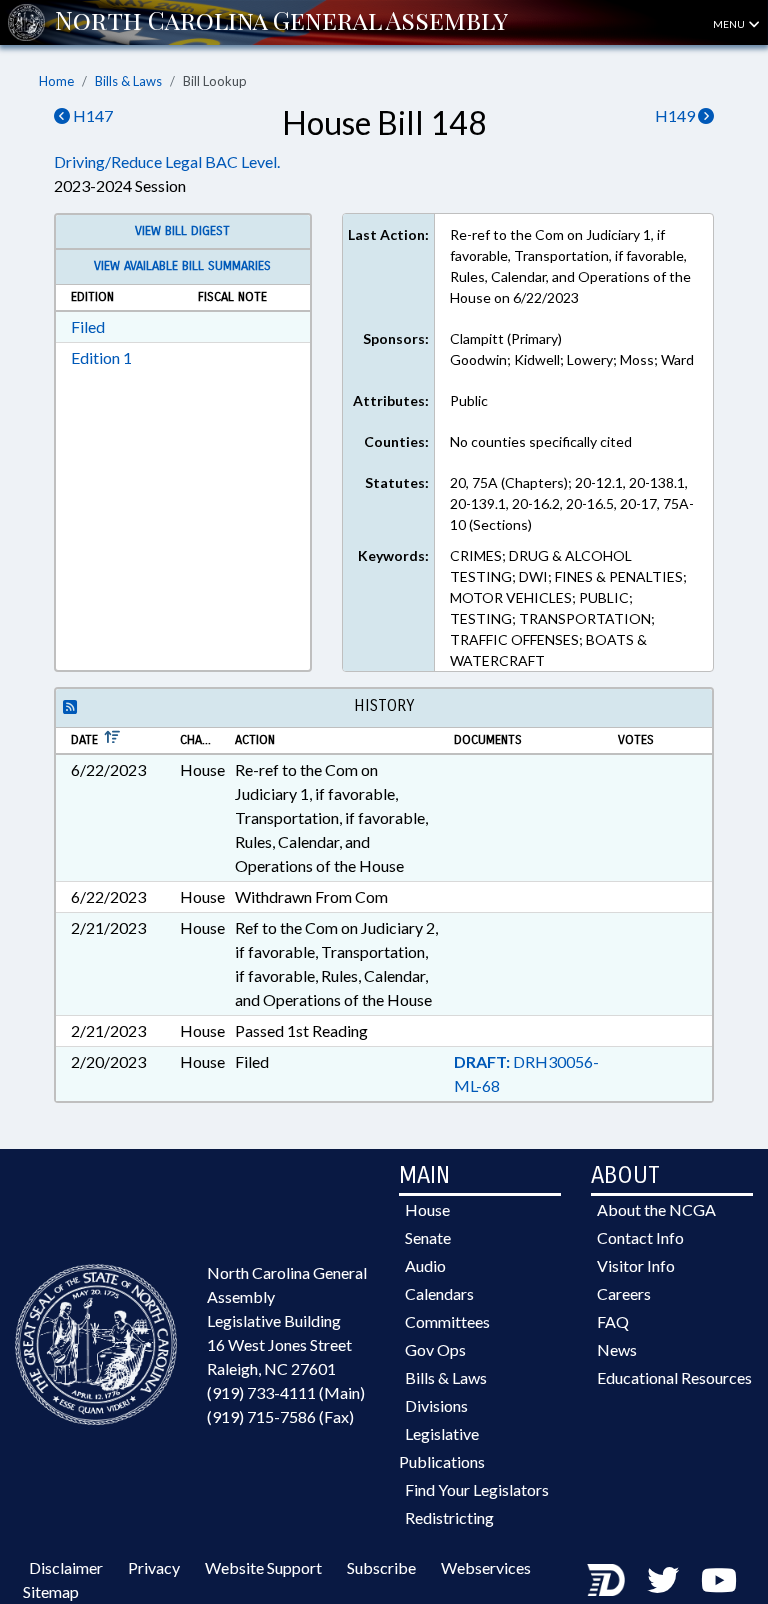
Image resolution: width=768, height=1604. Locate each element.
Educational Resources (674, 1377)
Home (56, 81)
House (427, 1209)
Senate (428, 1237)
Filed (88, 326)
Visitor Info (636, 1265)
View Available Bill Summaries (182, 266)
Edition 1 (101, 357)
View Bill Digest (182, 231)
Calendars (439, 1293)
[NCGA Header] (281, 22)
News (617, 1349)
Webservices (486, 1567)
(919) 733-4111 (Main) (286, 1392)
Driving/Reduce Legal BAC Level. (167, 161)
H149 (676, 115)
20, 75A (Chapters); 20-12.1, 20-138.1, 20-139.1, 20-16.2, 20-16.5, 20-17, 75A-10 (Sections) (572, 503)
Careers (624, 1293)
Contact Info (640, 1237)
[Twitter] (663, 1579)
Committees (447, 1321)
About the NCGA (656, 1209)
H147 (91, 115)
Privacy (154, 1567)
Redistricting (449, 1517)
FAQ (613, 1321)
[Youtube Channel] (719, 1579)
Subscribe (381, 1567)
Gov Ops (435, 1349)
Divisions (436, 1405)
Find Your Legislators (477, 1489)
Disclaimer (66, 1567)
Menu (730, 24)
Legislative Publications (442, 1447)
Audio (425, 1265)
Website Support (263, 1567)
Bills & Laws (128, 81)
